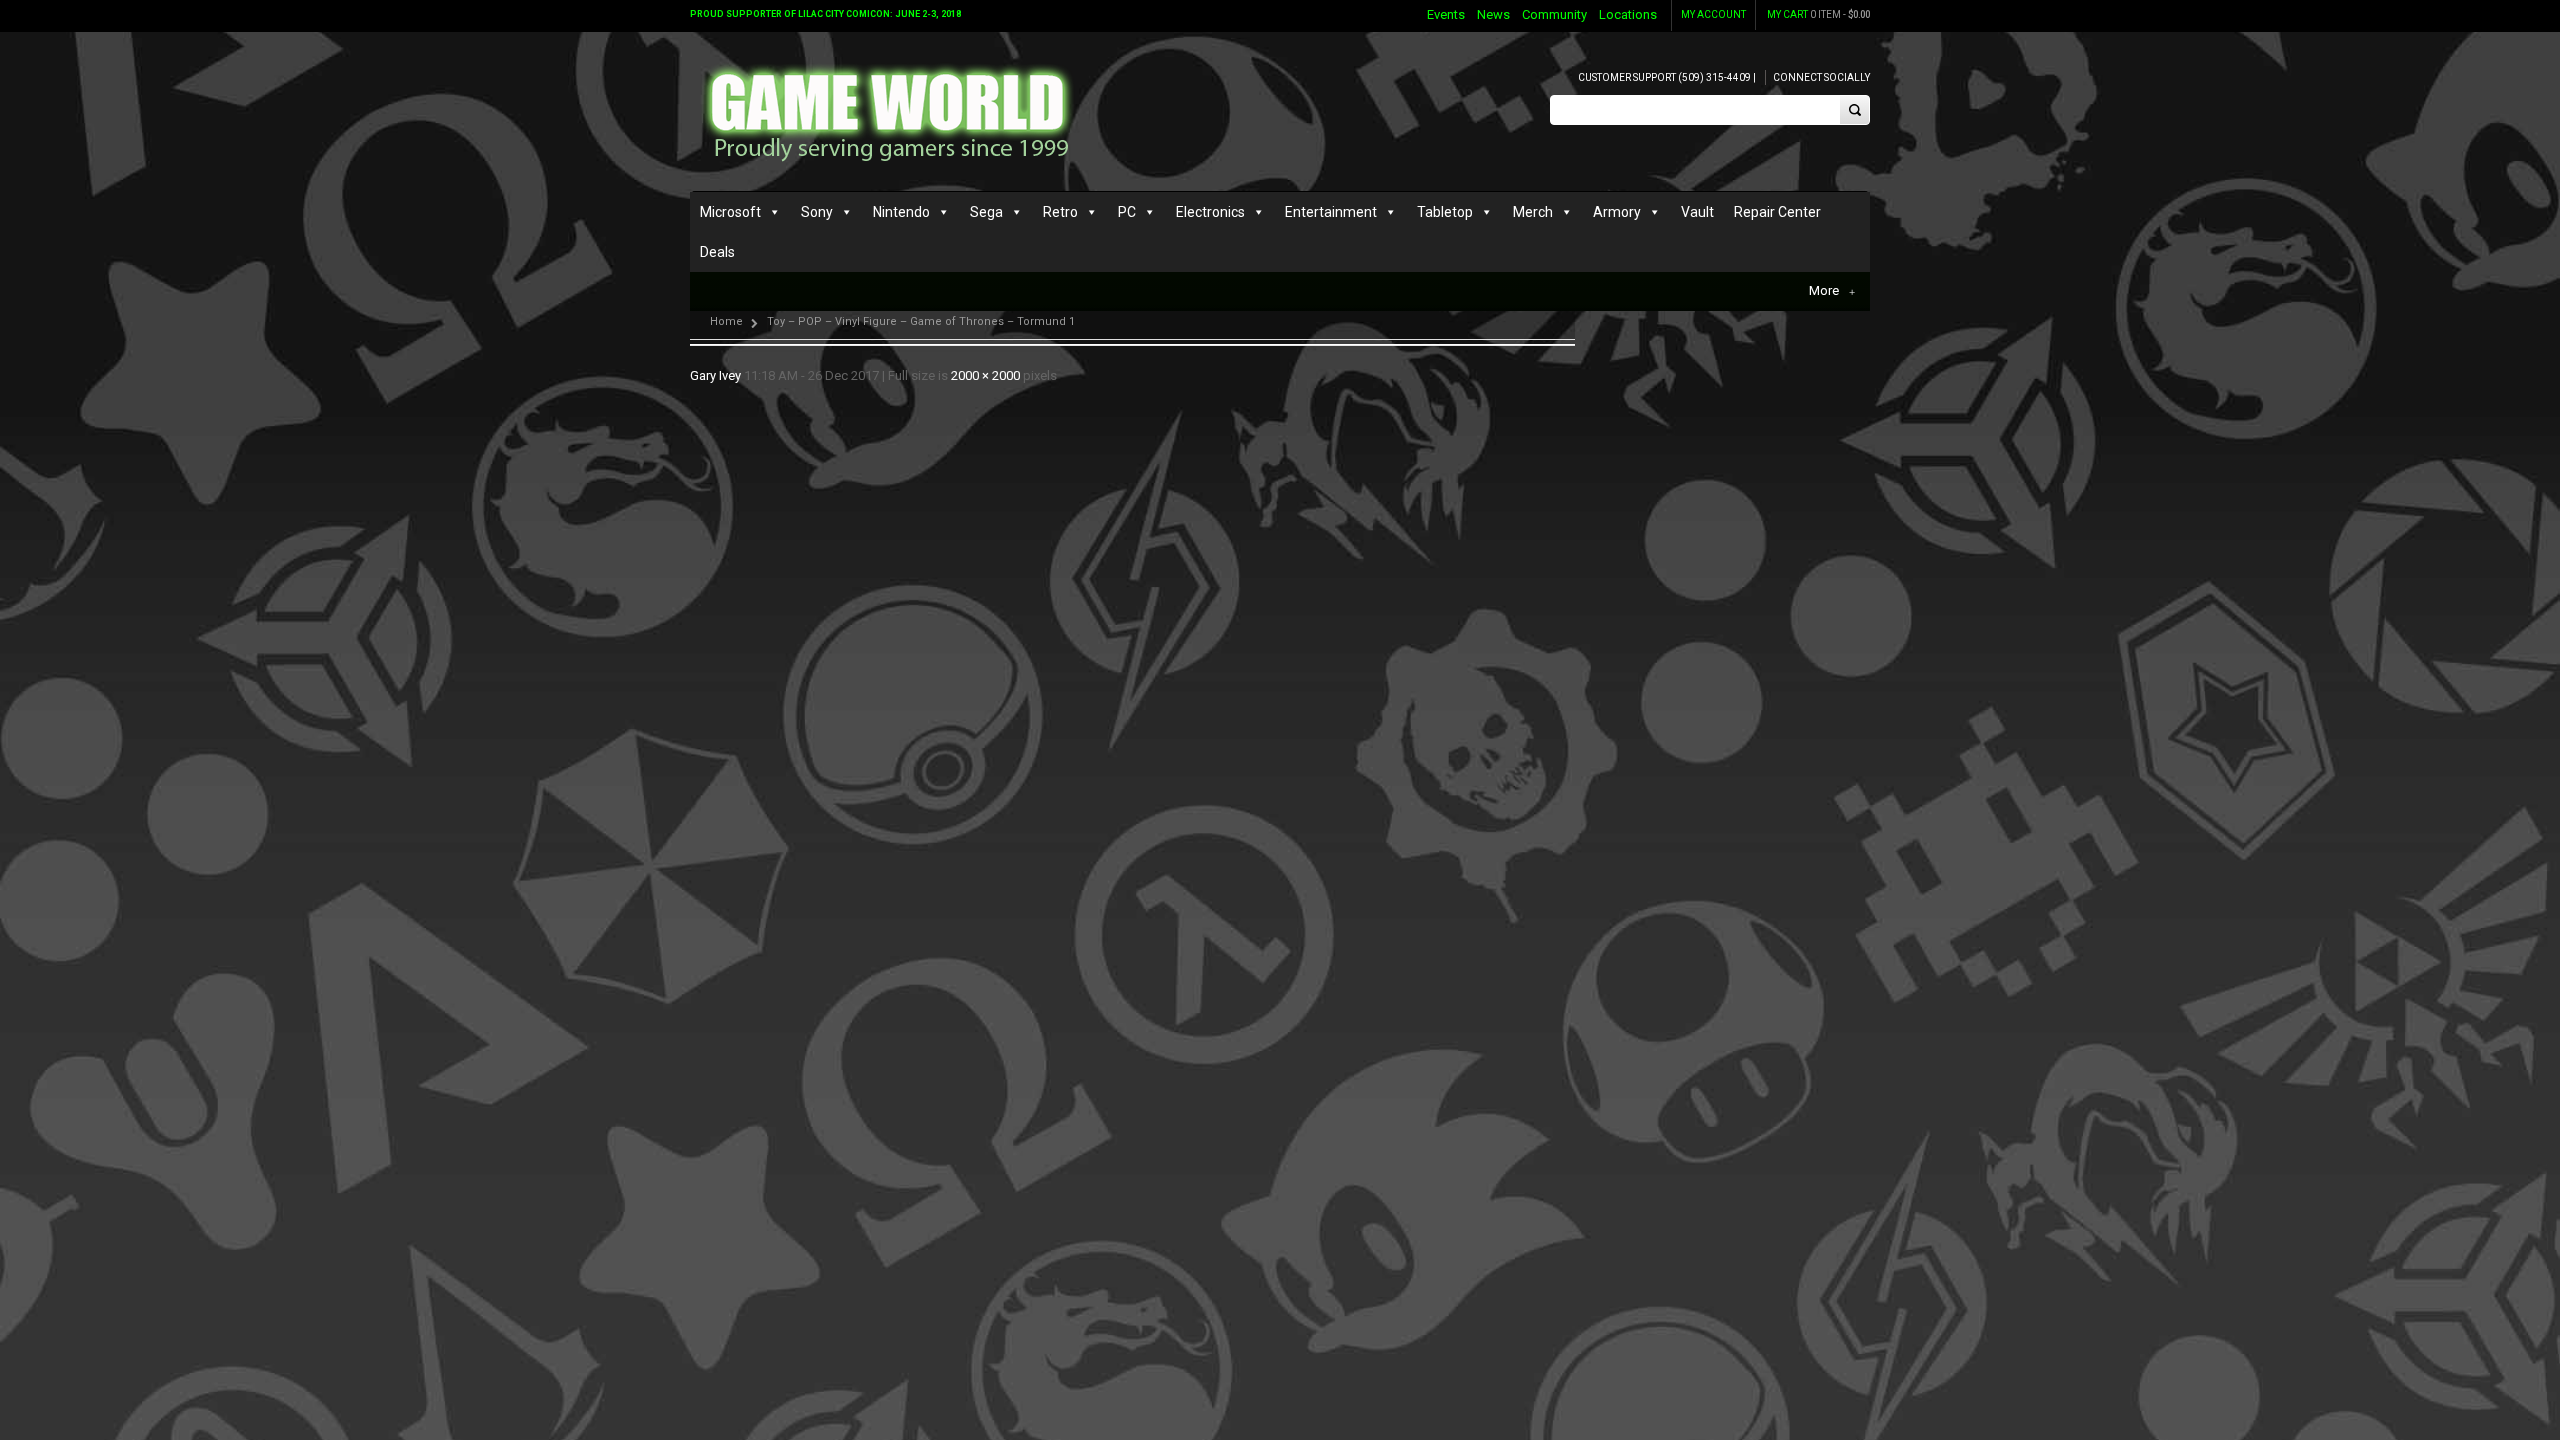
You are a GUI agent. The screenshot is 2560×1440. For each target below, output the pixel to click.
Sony (817, 212)
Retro (1060, 212)
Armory (1617, 212)
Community (1554, 14)
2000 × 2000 (985, 375)
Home (726, 321)
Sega (986, 212)
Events (1446, 14)
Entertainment (1331, 212)
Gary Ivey (715, 375)
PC (1127, 212)
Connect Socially (1821, 77)
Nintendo (901, 212)
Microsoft (730, 212)
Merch (1533, 212)
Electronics (1210, 212)
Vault (1697, 212)
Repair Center (1777, 212)
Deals (717, 252)
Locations (1628, 14)
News (1493, 14)
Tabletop (1445, 212)
